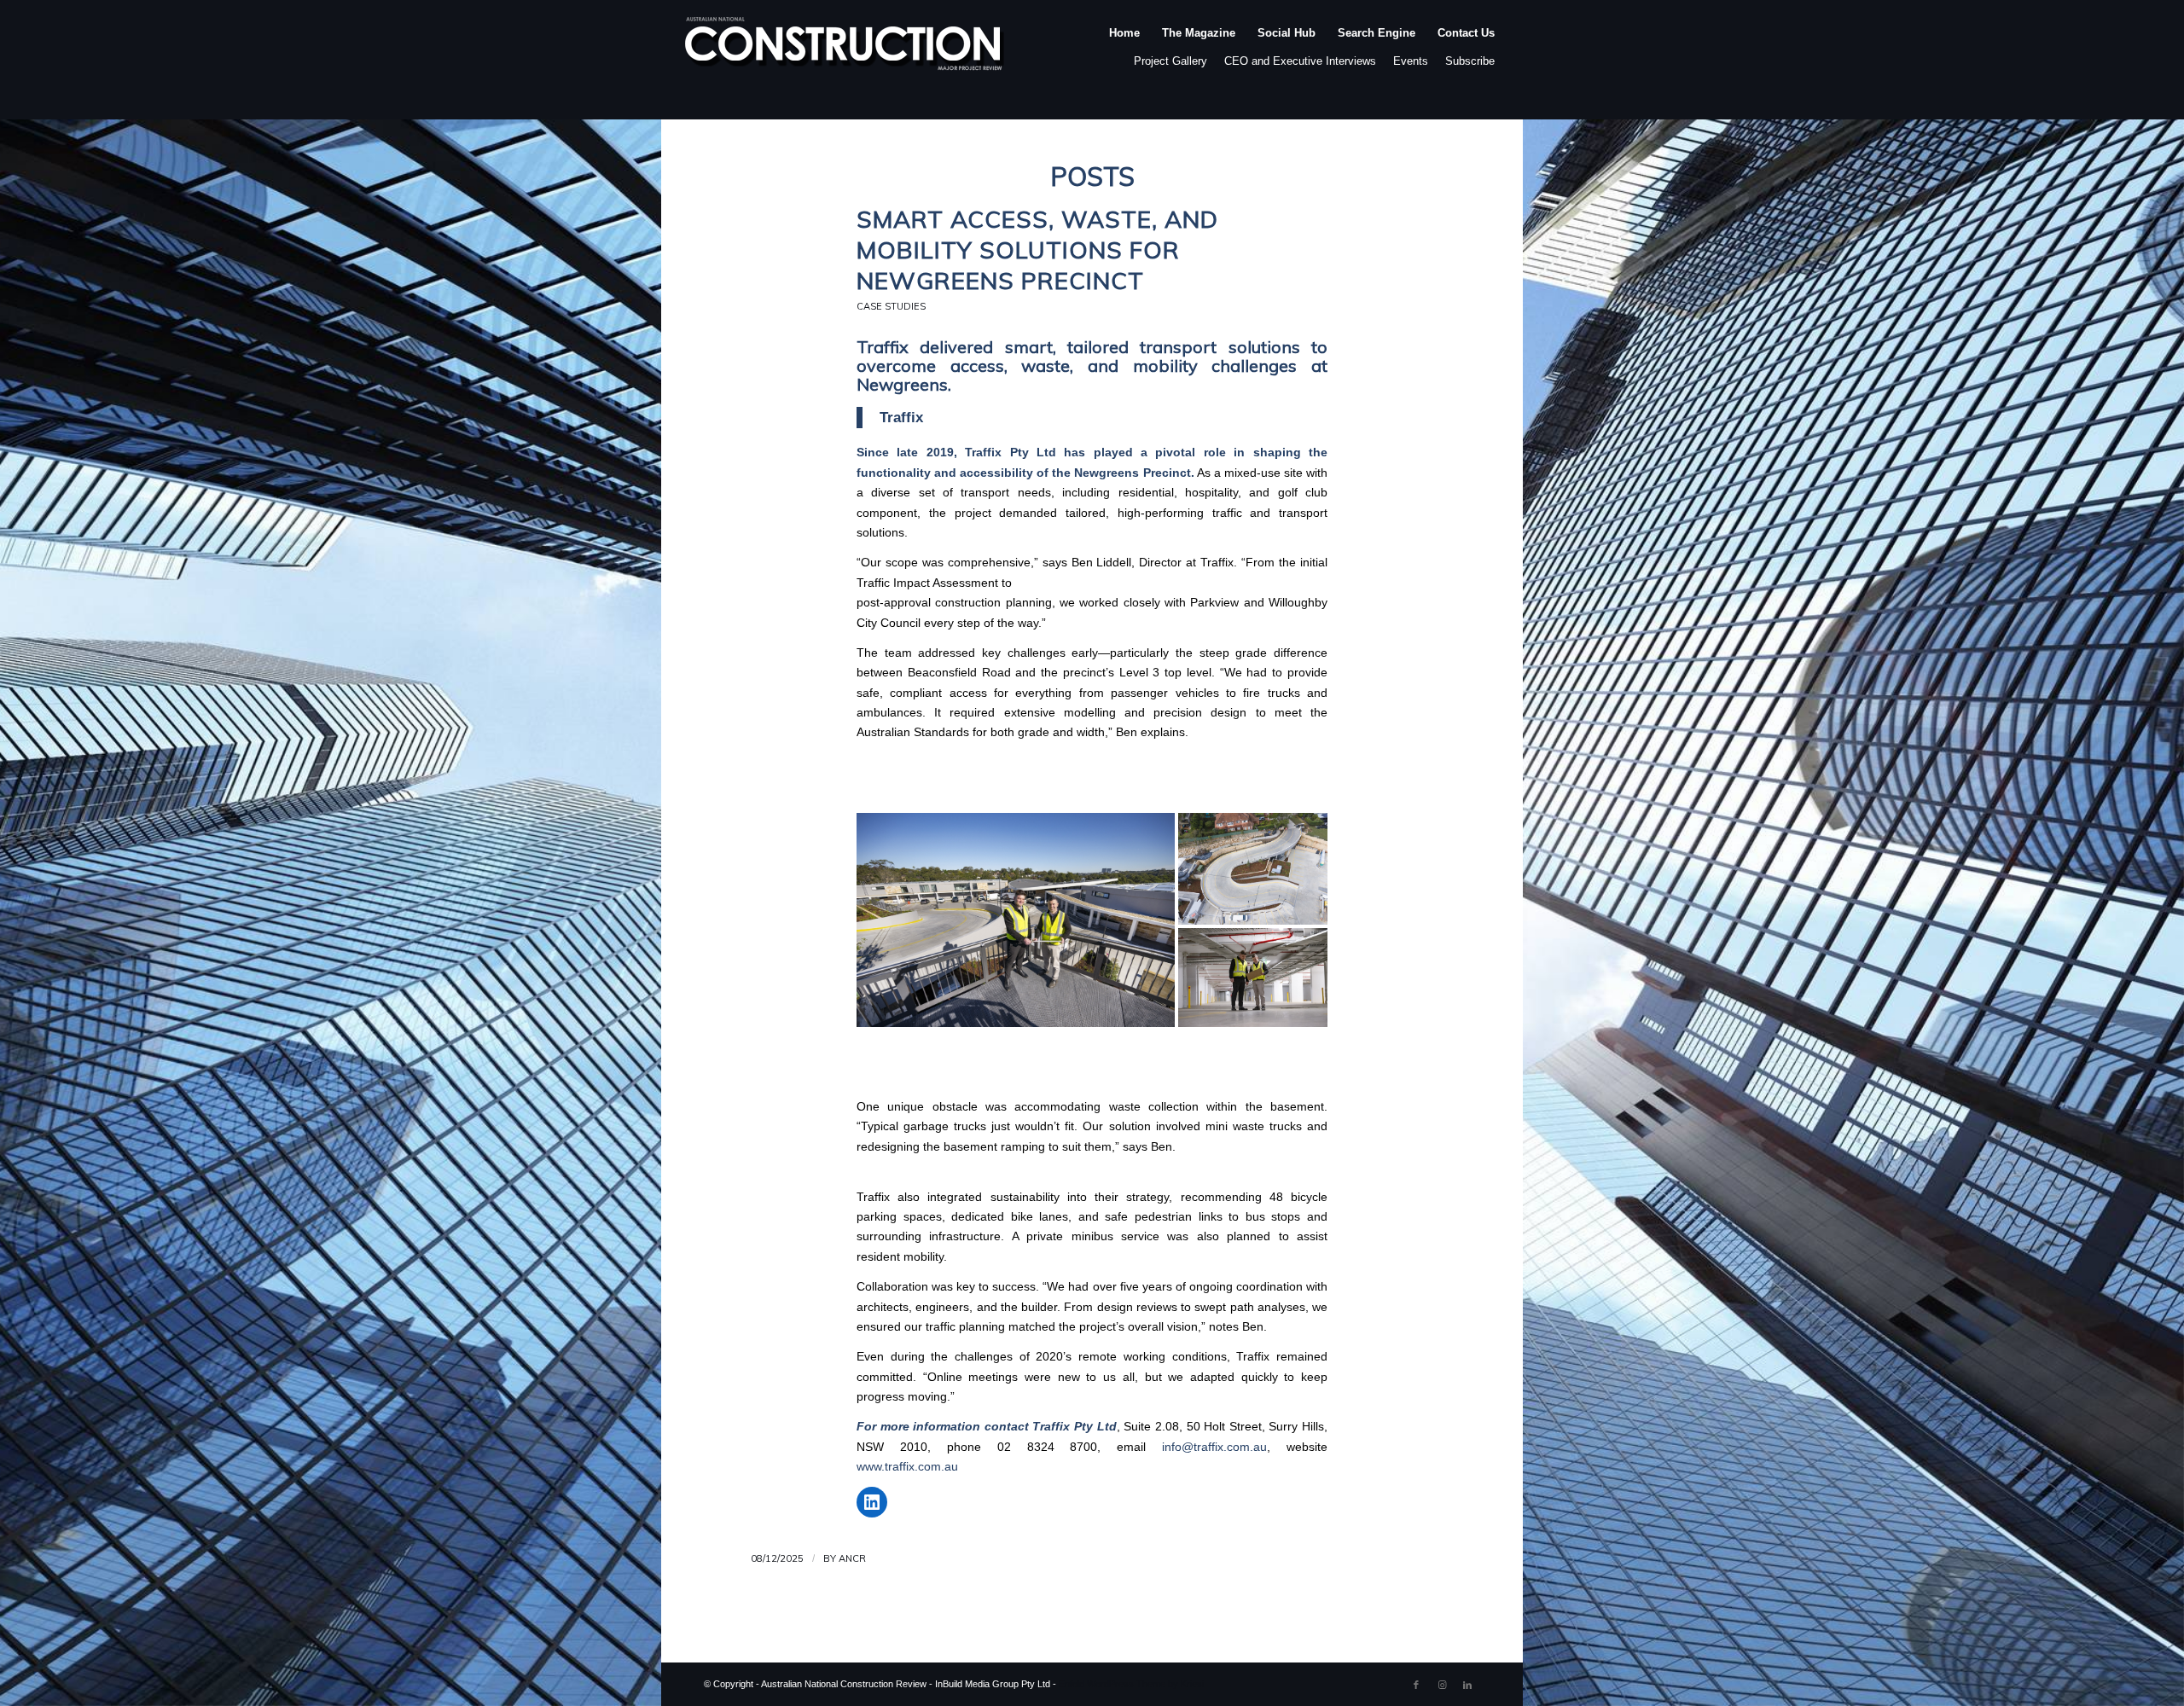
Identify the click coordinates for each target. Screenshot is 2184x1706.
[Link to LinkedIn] (1467, 1685)
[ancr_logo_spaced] (845, 50)
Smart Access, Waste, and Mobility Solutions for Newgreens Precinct (1037, 250)
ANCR (852, 1558)
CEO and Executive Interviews (1300, 61)
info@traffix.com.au (1214, 1447)
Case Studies (891, 306)
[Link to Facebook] (1416, 1685)
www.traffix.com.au (907, 1467)
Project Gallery (1170, 61)
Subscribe (1470, 61)
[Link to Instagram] (1442, 1685)
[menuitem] (1124, 50)
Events (1411, 61)
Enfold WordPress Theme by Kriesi (1131, 1684)
